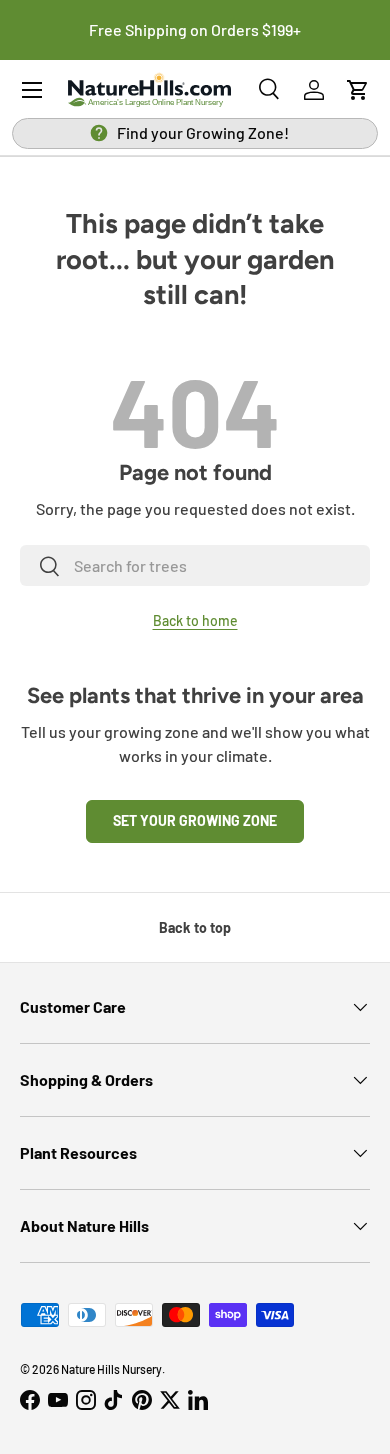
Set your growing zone (195, 820)
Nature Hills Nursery (111, 1369)
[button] (358, 90)
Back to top (195, 927)
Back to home (195, 620)
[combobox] (195, 565)
